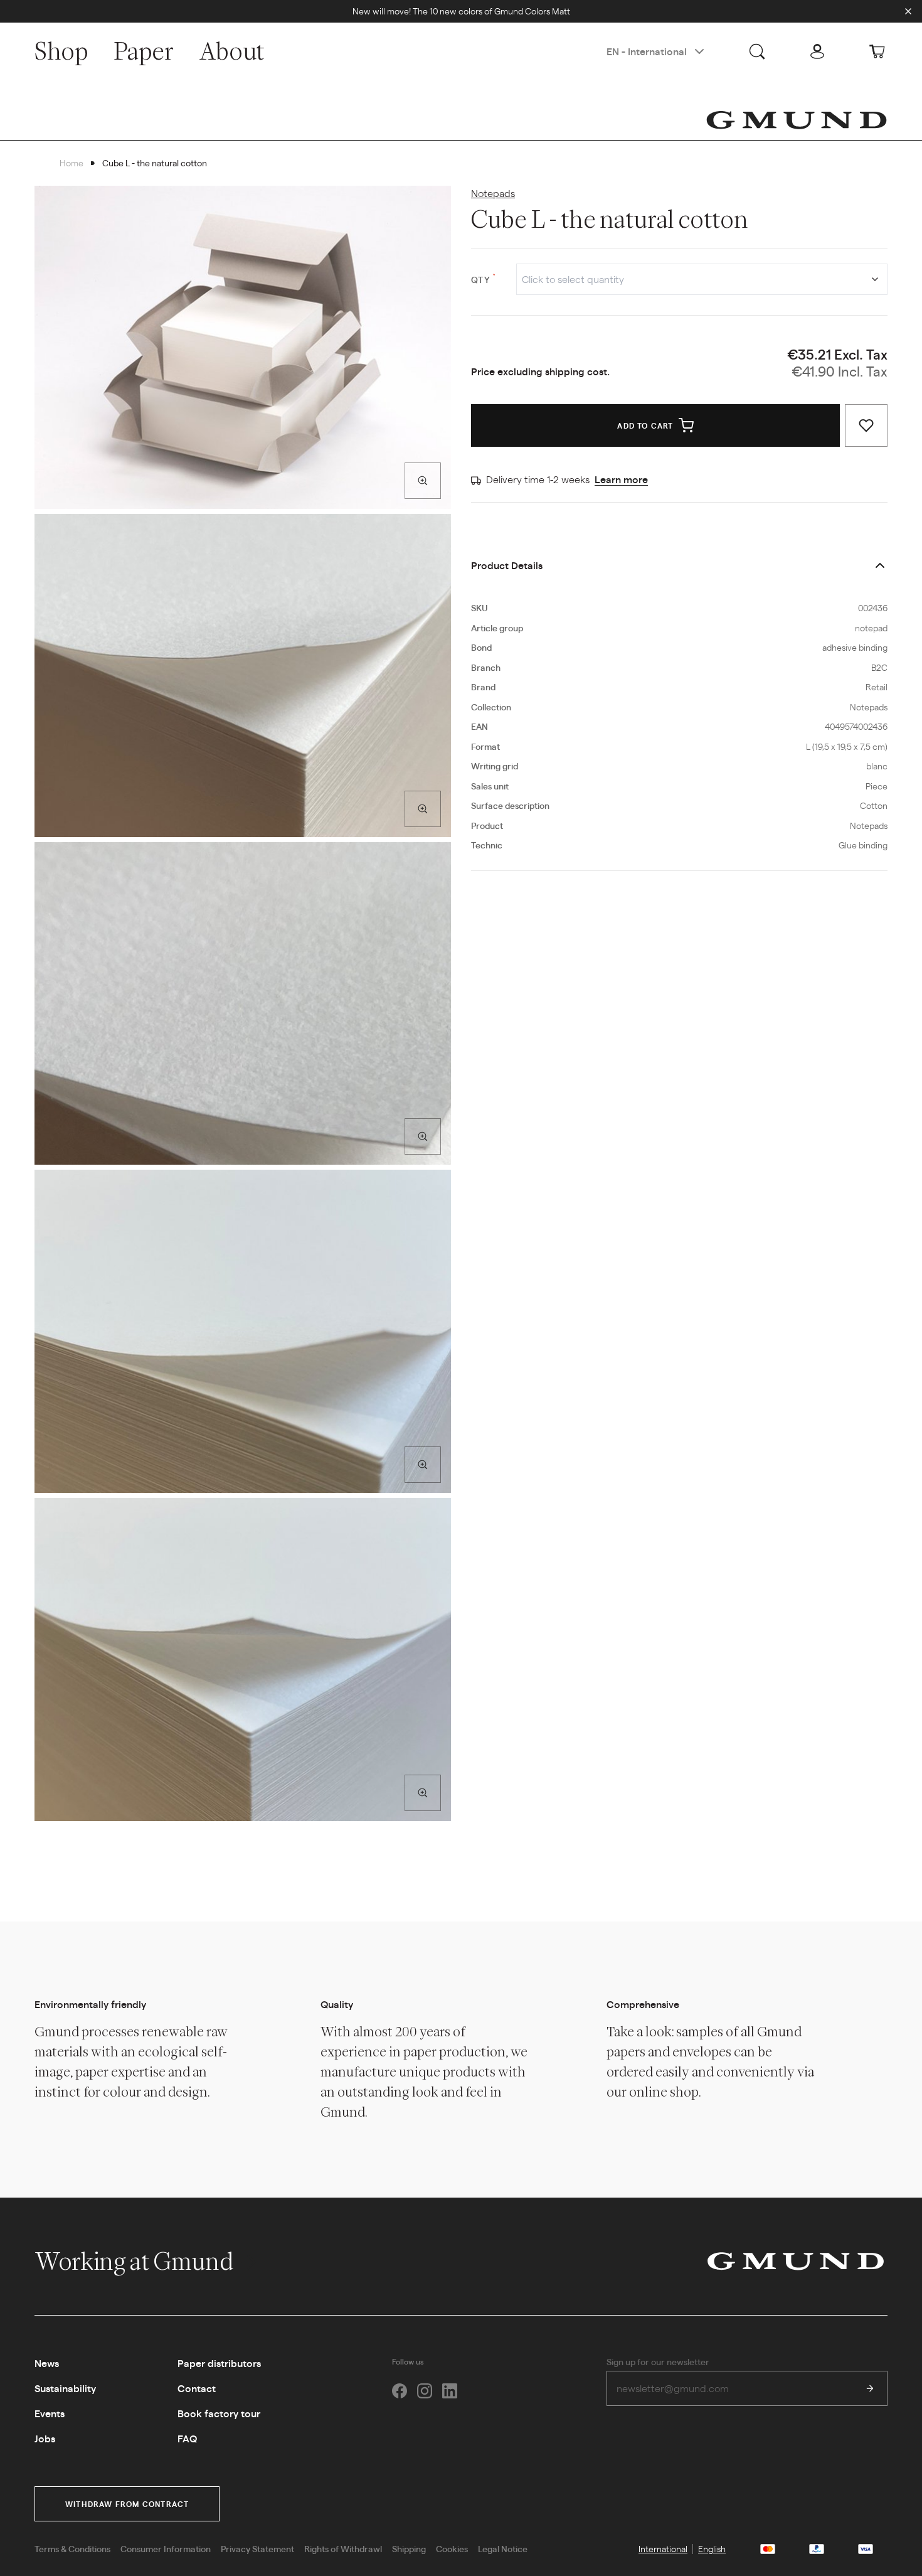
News (47, 2363)
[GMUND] (797, 120)
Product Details (507, 565)
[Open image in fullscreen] (423, 481)
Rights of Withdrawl (343, 2548)
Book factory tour (219, 2413)
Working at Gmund (136, 2261)
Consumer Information (166, 2548)
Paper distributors (219, 2363)
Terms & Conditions (72, 2548)
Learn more (621, 479)
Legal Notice (503, 2548)
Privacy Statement (257, 2548)
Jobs (45, 2438)
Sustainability (65, 2388)
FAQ (187, 2438)
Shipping (409, 2548)
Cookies (452, 2548)
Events (50, 2413)
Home (72, 163)
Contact (197, 2388)
